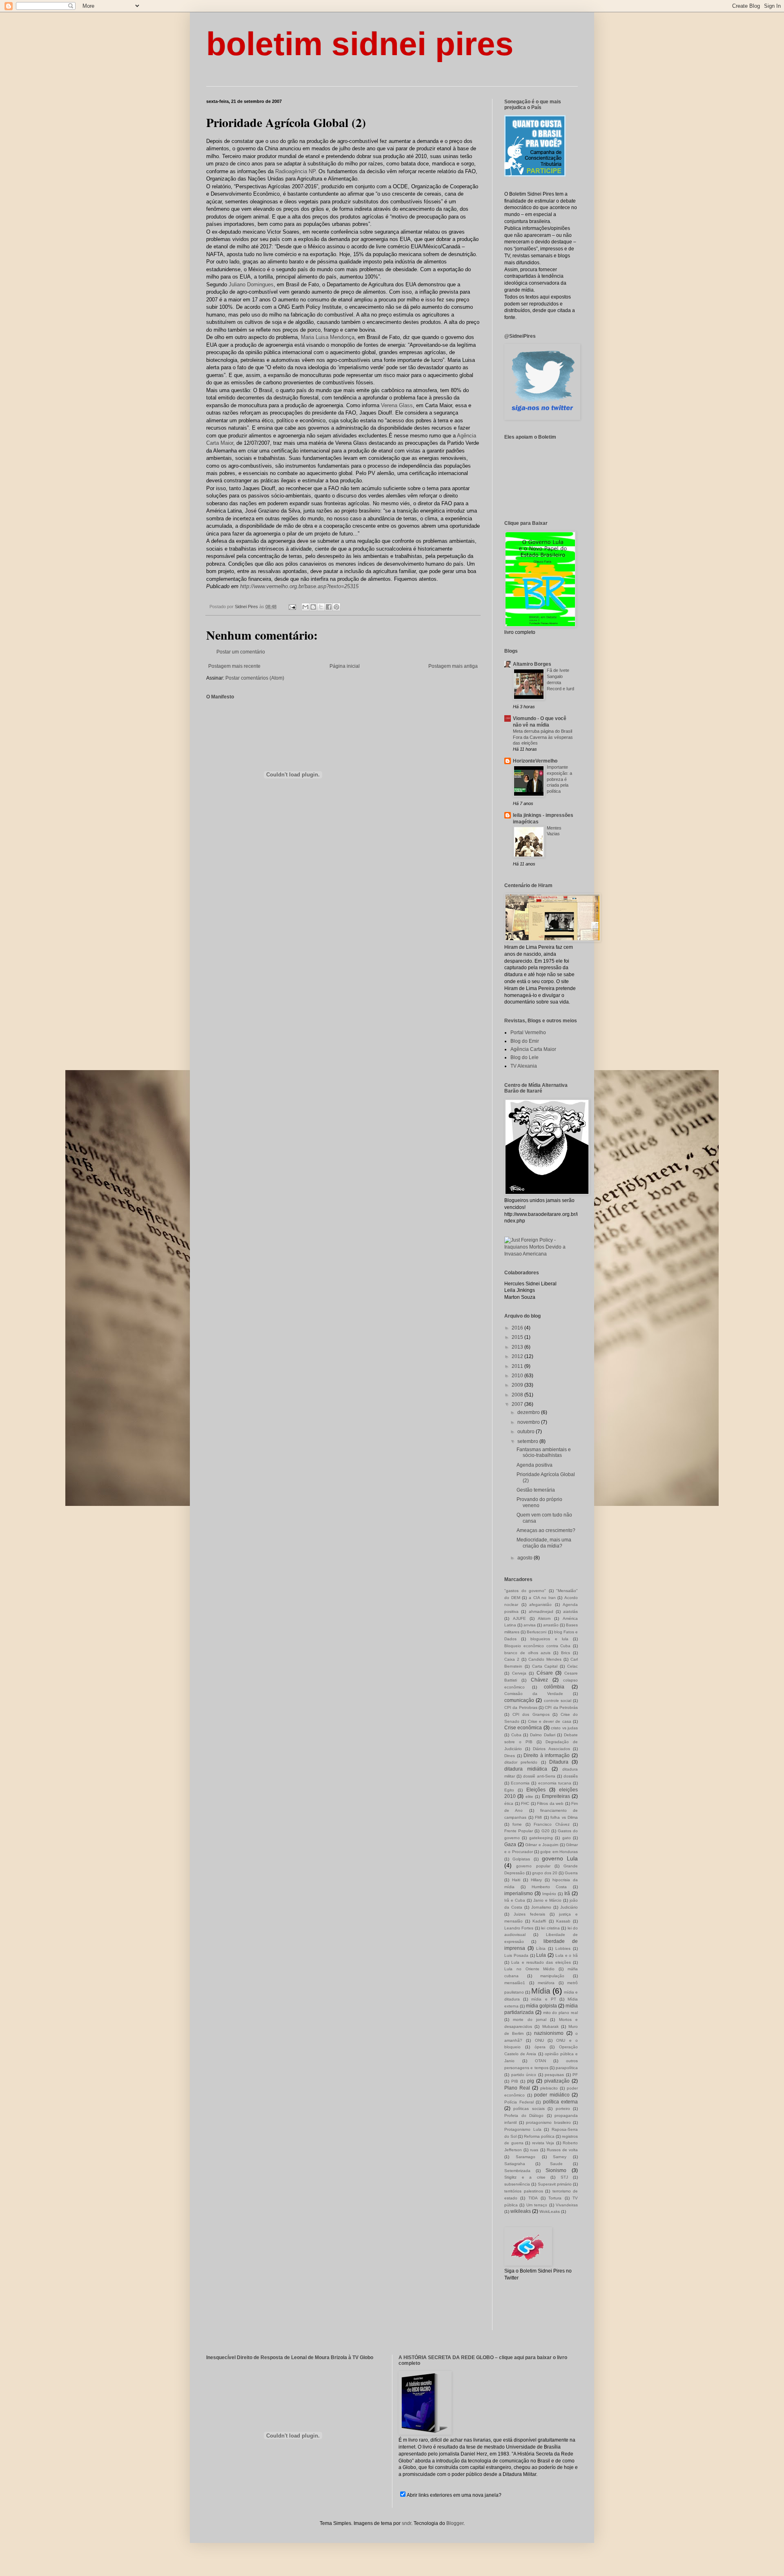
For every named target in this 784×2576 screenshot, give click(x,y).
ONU (539, 2040)
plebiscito (549, 2088)
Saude (556, 2164)
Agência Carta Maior (533, 1049)
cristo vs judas (564, 1728)
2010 (518, 1376)
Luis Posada (516, 1955)
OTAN (540, 2061)
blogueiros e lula (549, 1639)
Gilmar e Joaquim (542, 1845)
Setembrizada (517, 2171)
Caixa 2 (512, 1659)
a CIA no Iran (542, 1598)
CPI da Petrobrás (561, 1707)
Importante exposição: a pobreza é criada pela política (559, 779)
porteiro (563, 2109)
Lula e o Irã (567, 1955)
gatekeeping (541, 1838)
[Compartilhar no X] (321, 607)
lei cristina (550, 1928)
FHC (525, 1803)
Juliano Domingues (251, 284)
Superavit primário (555, 2184)
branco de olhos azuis (528, 1653)
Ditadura (559, 1762)
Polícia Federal (519, 2102)
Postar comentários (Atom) (255, 678)
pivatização (557, 2081)
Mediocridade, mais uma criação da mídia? (544, 1543)
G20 (546, 1831)
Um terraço (537, 2205)
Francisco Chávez (551, 1824)
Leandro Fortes (519, 1928)
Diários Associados (551, 1749)
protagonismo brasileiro (548, 2122)
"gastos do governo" (525, 1591)
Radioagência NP (295, 171)
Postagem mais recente (234, 666)
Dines (510, 1756)
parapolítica (567, 2068)
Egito (509, 1790)
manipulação (552, 1976)
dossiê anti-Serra (539, 1776)
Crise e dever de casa (550, 1721)
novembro (529, 1422)
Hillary (536, 1880)
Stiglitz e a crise (525, 2177)
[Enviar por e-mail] (305, 607)
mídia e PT (543, 1999)
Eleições (536, 1790)
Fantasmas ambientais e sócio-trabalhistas (544, 1452)
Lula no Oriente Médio (529, 1969)
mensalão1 (515, 1983)
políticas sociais (529, 2109)
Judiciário (569, 1907)
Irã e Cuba (515, 1900)
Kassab (563, 1921)
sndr (406, 2523)
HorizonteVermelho (535, 761)
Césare (545, 1673)
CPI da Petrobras (521, 1707)
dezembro (529, 1412)
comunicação (519, 1700)
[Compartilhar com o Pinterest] (336, 607)
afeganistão (540, 1605)
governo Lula (560, 1858)
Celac (572, 1666)
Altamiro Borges (532, 664)
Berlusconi (537, 1632)
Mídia (541, 1991)
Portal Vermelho (528, 1033)
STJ (564, 2177)
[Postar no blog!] (313, 607)
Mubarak (550, 2026)
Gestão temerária (536, 1490)
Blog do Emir (525, 1041)
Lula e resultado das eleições (541, 1962)
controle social (558, 1701)
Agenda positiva (535, 1465)
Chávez (539, 1680)
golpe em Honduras (559, 1852)
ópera (540, 2047)
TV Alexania (524, 1066)
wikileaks (521, 2211)
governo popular (533, 1866)
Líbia (541, 1948)
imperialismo (519, 1894)
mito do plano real (560, 2013)
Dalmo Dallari (543, 1735)
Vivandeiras (567, 2205)
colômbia (554, 1687)
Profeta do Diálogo (524, 2115)
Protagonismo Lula (523, 2129)
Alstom (544, 1618)
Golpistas (521, 1859)
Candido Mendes (545, 1659)
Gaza (510, 1844)
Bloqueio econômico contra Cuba (537, 1646)
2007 (518, 1404)
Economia (520, 1783)
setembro (528, 1441)
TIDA (533, 2198)
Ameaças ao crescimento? (546, 1530)
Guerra (571, 1873)
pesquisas (554, 2075)
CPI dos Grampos (531, 1714)
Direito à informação (547, 1755)
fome (517, 1824)
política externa (561, 2102)
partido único (524, 2075)
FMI (538, 1817)
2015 (518, 1337)
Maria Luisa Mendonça (328, 337)
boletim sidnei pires (360, 44)
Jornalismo (541, 1907)
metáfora (546, 1983)
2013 (518, 1347)
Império (549, 1894)
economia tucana (555, 1783)
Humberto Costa (549, 1887)
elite (529, 1797)
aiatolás (570, 1611)
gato (567, 1838)
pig (531, 2081)
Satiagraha (515, 2164)
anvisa (530, 1625)
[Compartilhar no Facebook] (329, 607)
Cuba (516, 1735)
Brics (566, 1653)
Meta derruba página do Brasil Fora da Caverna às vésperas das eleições (543, 737)
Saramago (526, 2157)
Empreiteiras (556, 1796)
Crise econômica (523, 1728)
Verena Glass (397, 405)
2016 (518, 1328)
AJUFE (519, 1618)
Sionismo (556, 2170)
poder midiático (552, 2095)
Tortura (555, 2198)
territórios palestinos (524, 2191)
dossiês (571, 1776)
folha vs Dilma (564, 1817)
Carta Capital (545, 1666)
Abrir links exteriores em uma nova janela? (454, 2495)
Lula (541, 1955)
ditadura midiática (526, 1769)
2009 (518, 1385)
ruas (534, 2150)
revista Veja (543, 2143)
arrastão (551, 1625)
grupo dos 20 (545, 1873)
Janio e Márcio (547, 1900)
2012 (518, 1356)
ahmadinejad (541, 1611)
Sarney (560, 2157)
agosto (526, 1558)
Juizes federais (529, 1914)
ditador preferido (521, 1762)
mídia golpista (541, 2006)
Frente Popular (519, 1831)
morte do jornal (530, 2020)
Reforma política (539, 2136)
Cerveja (519, 1673)
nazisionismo (549, 2033)
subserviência (517, 2184)
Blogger (455, 2523)
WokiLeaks (550, 2211)
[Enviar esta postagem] (292, 607)
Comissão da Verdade (534, 1694)
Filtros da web (550, 1803)
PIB (515, 2081)
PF (575, 2075)
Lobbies (563, 1948)
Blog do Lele (525, 1057)
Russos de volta (562, 2150)
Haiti (516, 1880)
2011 (518, 1366)
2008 (518, 1395)
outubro (527, 1432)
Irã (567, 1894)
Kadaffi (539, 1921)
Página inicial (345, 666)
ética (509, 1803)
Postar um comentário (241, 652)
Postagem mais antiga (453, 666)
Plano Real (517, 2088)
